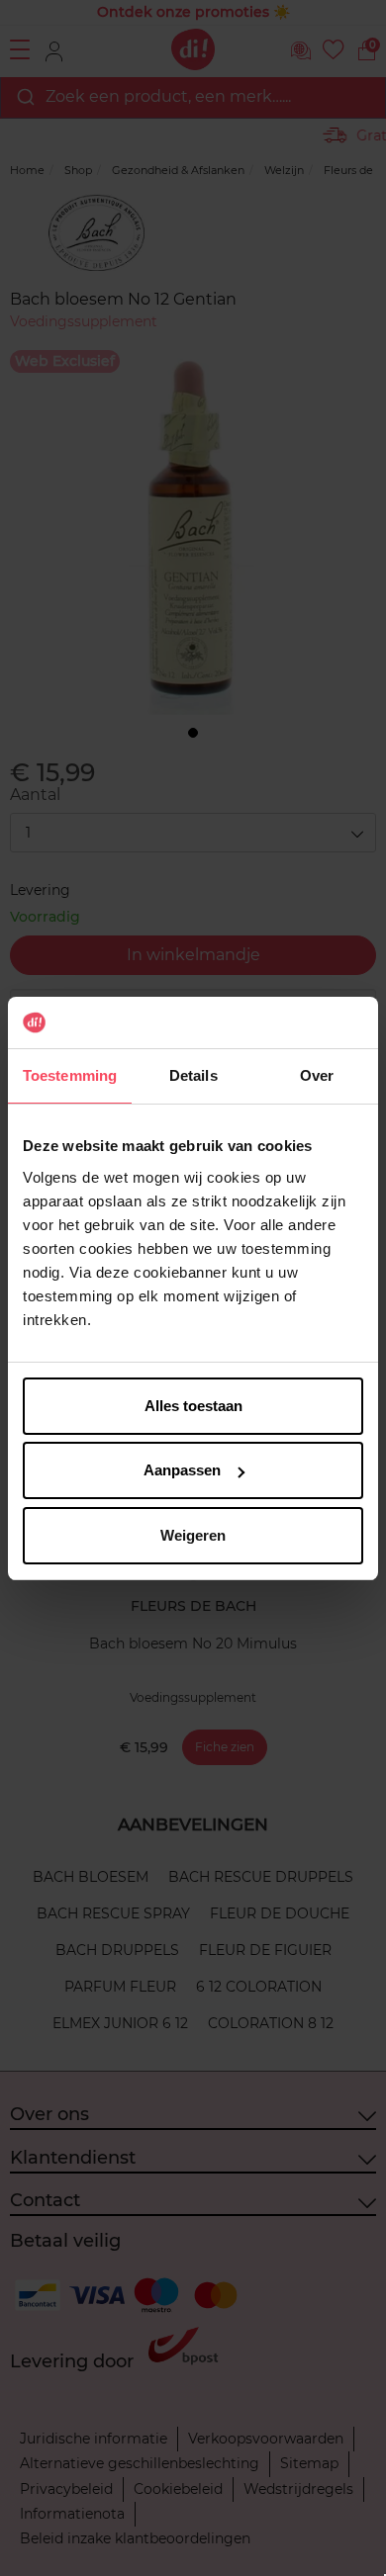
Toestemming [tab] (70, 1075)
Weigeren (193, 1535)
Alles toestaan (193, 1406)
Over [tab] (317, 1075)
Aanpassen (182, 1470)
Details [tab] (193, 1075)
